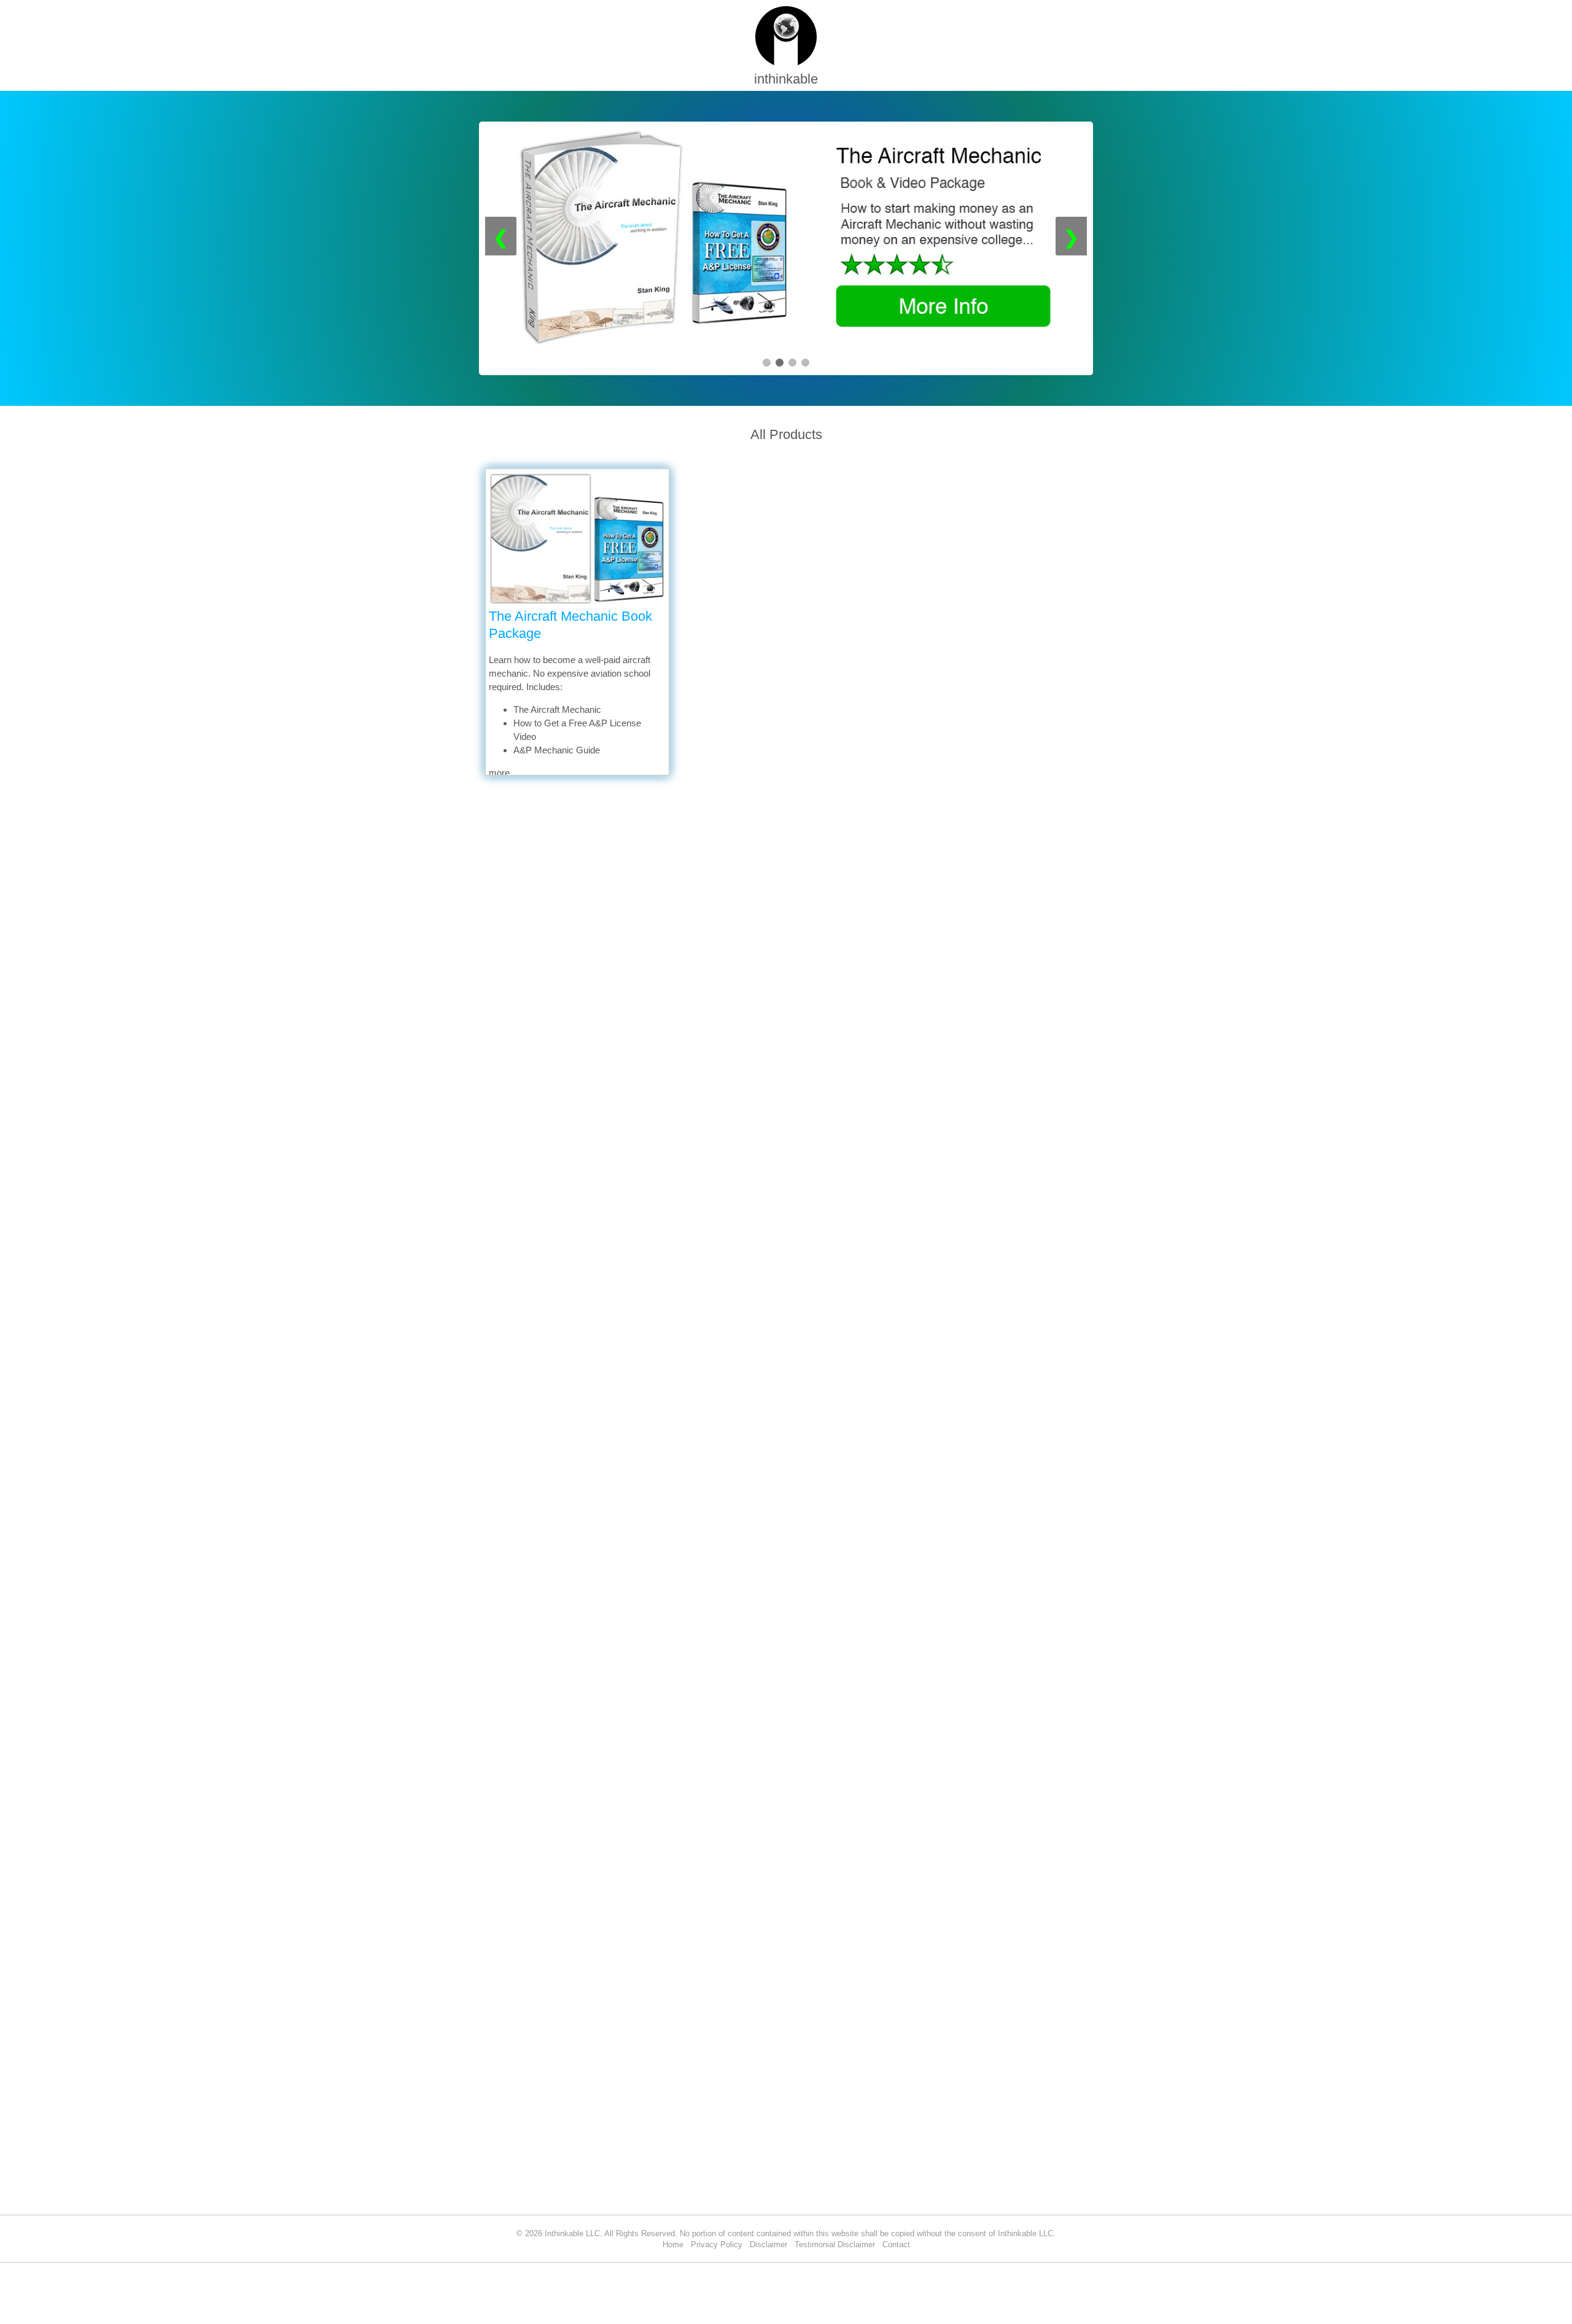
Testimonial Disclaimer (835, 2244)
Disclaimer (768, 2244)
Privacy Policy (717, 2244)
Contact (896, 2244)
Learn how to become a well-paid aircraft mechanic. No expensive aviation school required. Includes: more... (570, 716)
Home (673, 2244)
